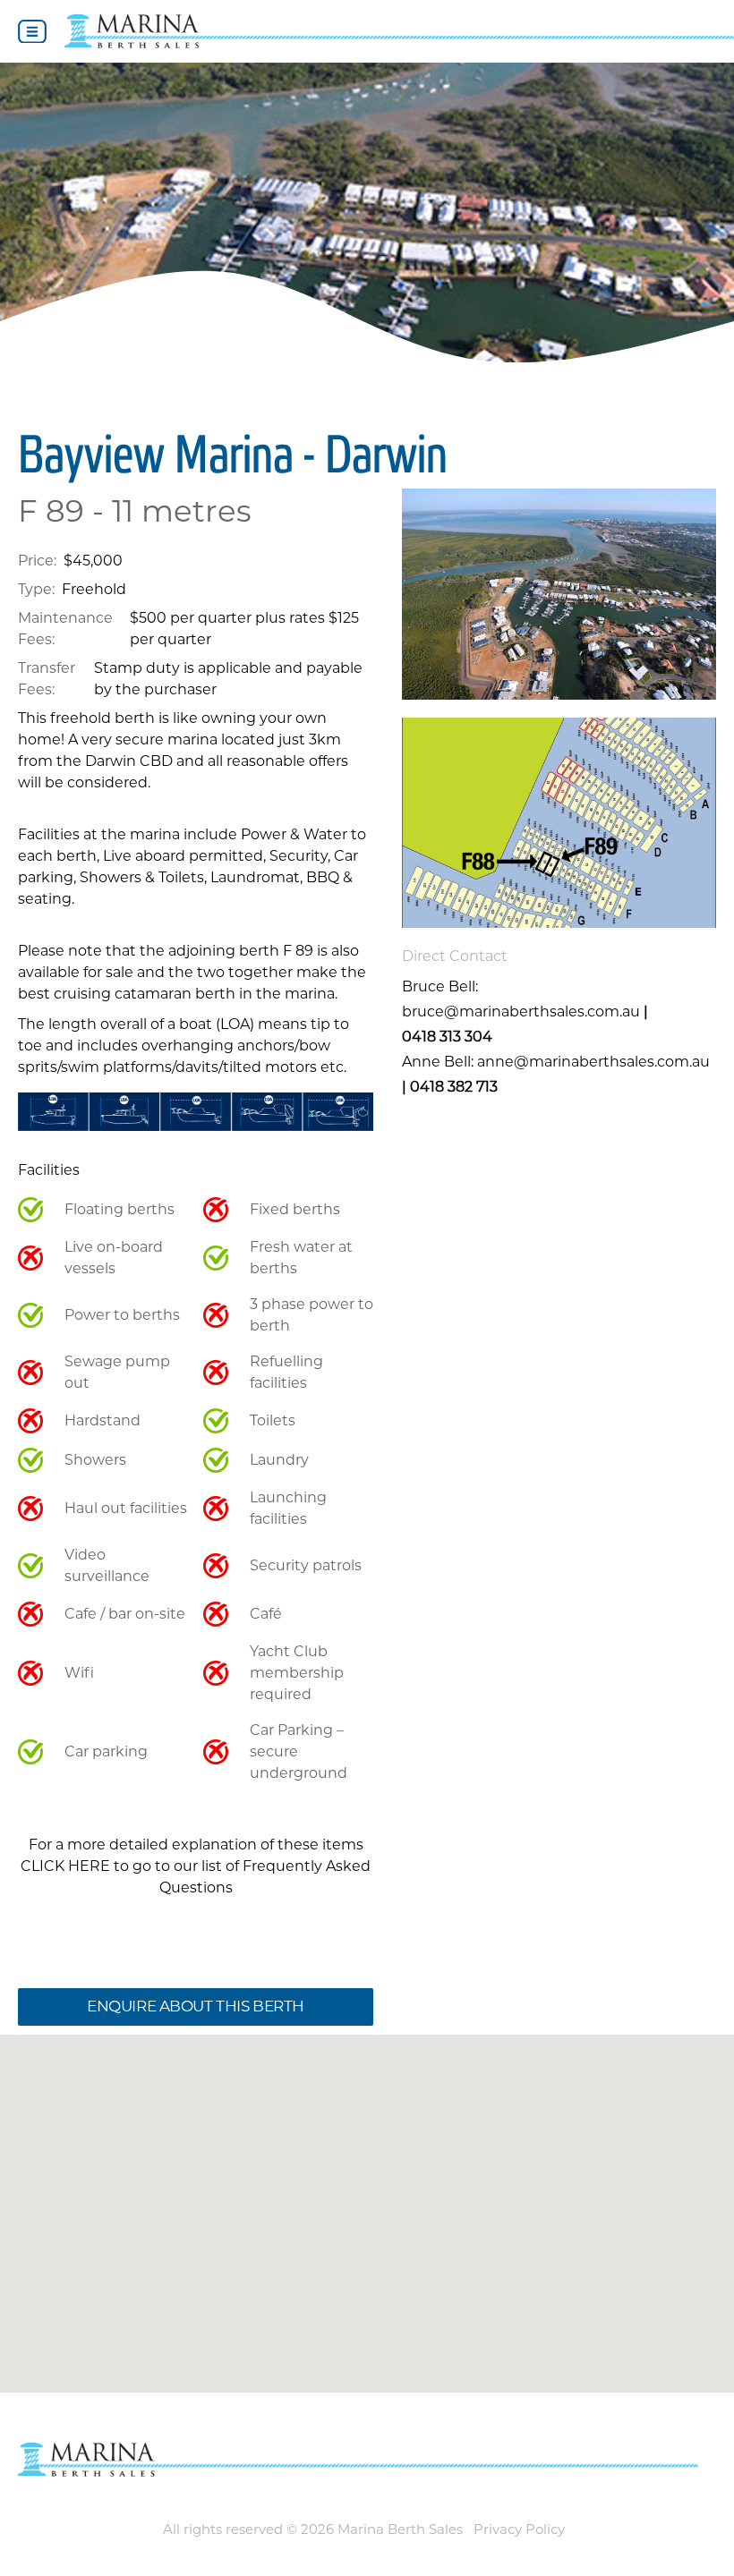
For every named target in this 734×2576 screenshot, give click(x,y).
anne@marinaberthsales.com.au (593, 1062)
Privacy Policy (519, 2529)
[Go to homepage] (399, 31)
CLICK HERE (65, 1866)
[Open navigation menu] (32, 32)
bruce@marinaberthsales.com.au (521, 1012)
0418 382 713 (454, 1087)
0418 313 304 (447, 1037)
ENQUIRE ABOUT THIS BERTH (196, 2006)
